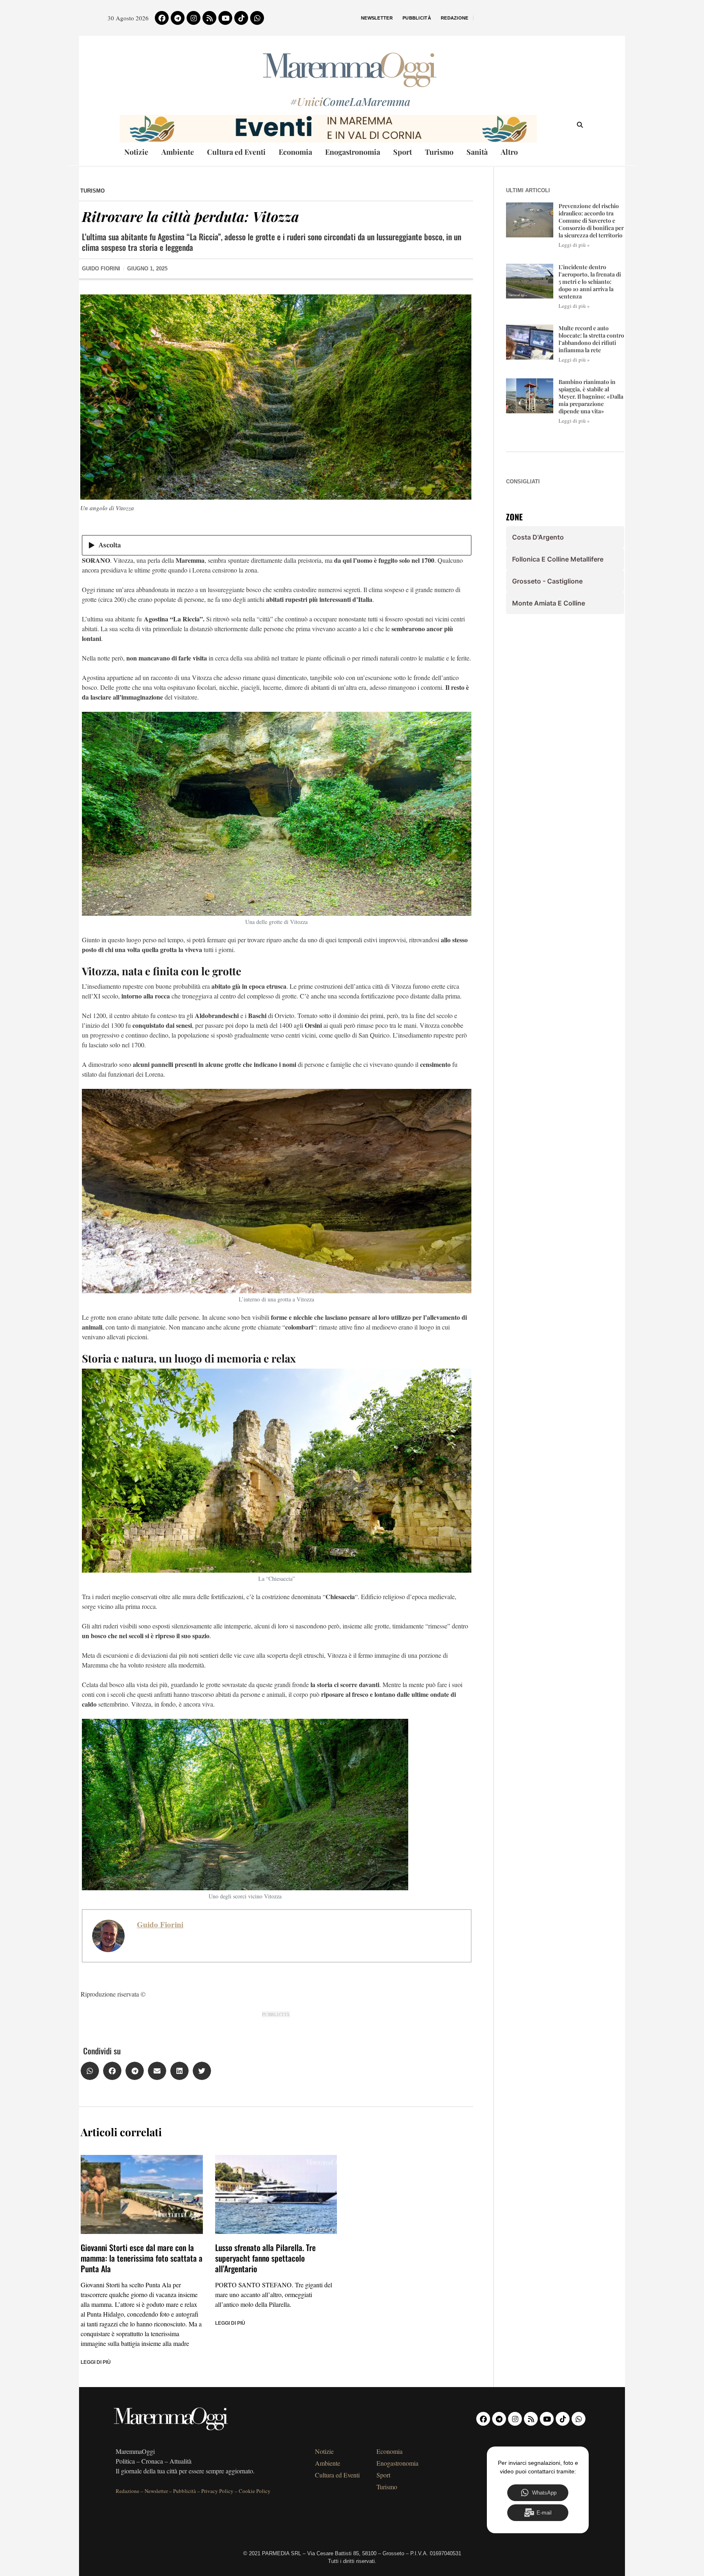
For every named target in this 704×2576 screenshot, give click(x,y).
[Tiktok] (241, 18)
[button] (90, 2071)
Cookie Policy (255, 2491)
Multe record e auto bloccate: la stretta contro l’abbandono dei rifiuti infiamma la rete (591, 339)
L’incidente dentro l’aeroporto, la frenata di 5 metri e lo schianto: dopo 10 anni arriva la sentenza (590, 282)
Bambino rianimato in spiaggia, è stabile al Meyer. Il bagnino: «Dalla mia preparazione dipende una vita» (591, 397)
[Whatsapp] (257, 18)
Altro (509, 152)
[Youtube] (225, 18)
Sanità (477, 152)
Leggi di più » (574, 245)
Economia (295, 152)
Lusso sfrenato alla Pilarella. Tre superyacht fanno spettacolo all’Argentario (265, 2258)
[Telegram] (178, 18)
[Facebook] (162, 18)
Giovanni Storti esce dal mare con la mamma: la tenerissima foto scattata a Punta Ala (142, 2258)
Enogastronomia (353, 152)
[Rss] (209, 18)
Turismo (439, 152)
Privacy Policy (217, 2491)
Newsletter (377, 18)
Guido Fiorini (160, 1924)
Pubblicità (417, 18)
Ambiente (178, 152)
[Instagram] (194, 18)
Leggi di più (96, 2362)
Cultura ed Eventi (236, 152)
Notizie (136, 152)
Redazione (455, 18)
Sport (403, 152)
